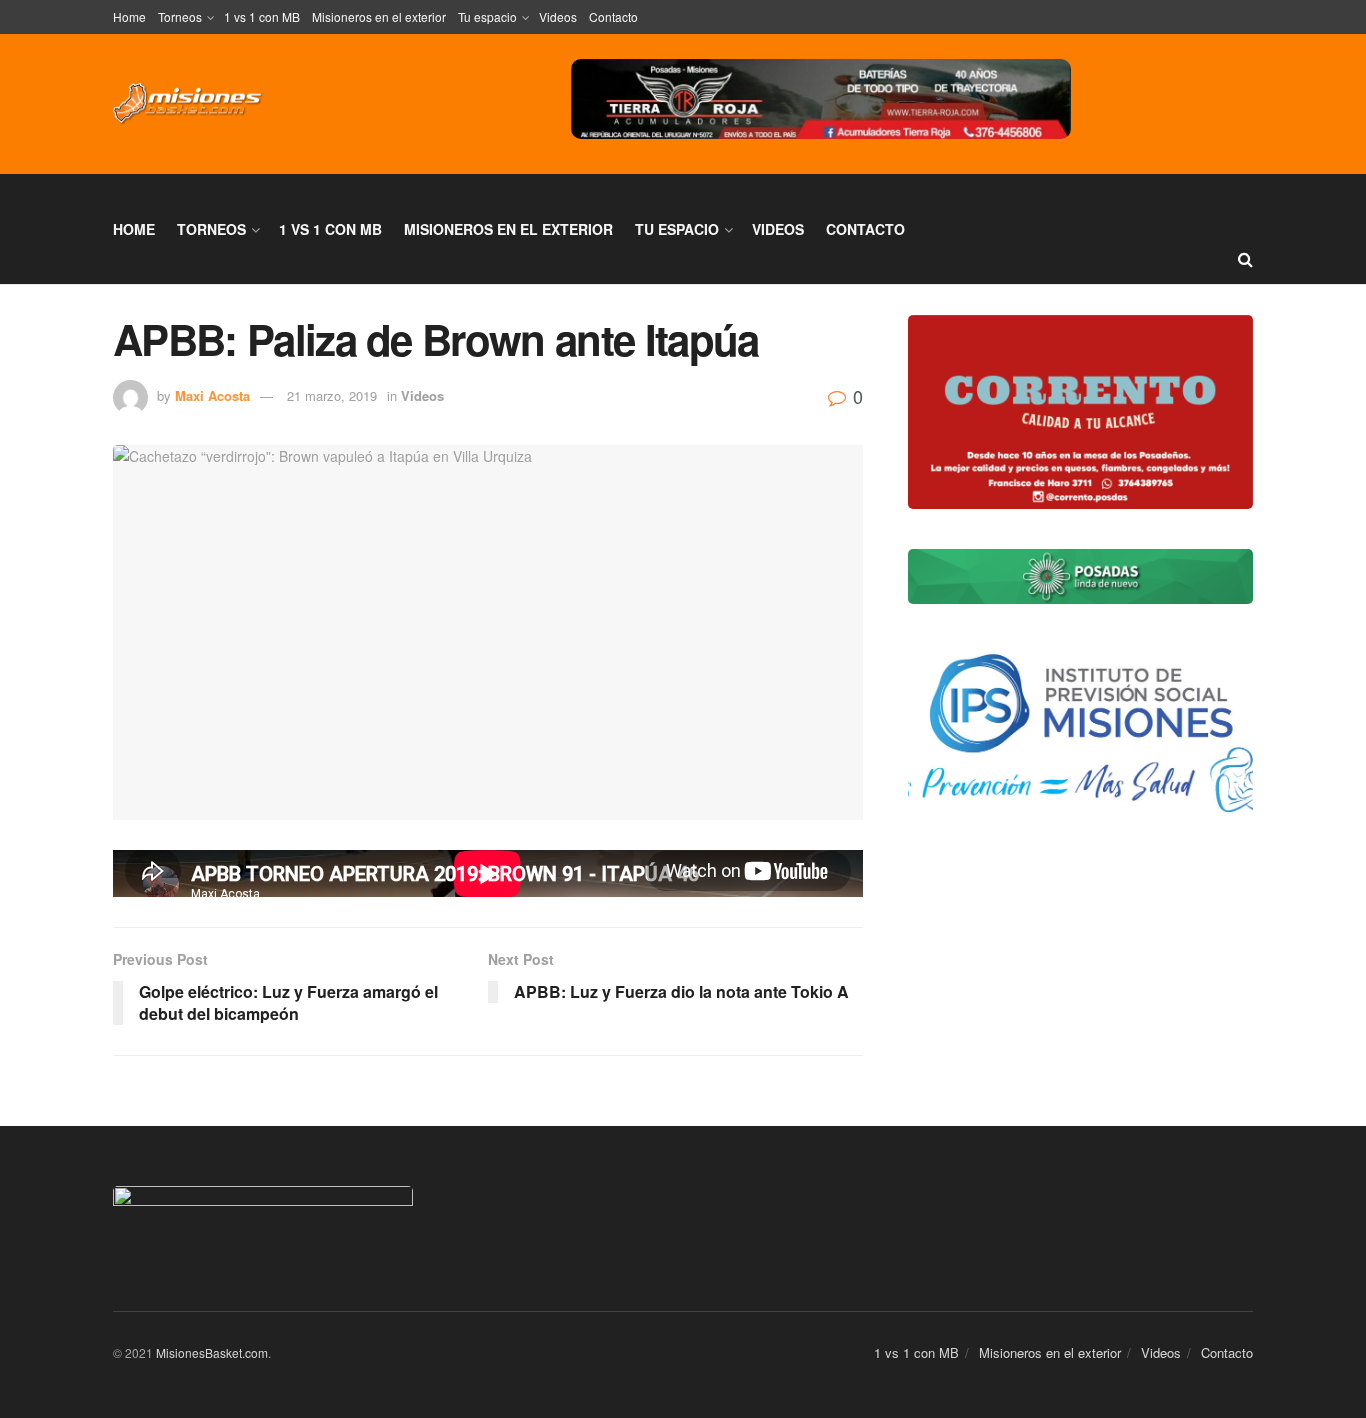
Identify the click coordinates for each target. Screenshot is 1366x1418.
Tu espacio (487, 16)
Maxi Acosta (212, 395)
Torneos (180, 16)
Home (129, 16)
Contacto (613, 16)
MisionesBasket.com (212, 1352)
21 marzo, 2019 (332, 395)
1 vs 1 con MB (262, 16)
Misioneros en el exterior (379, 16)
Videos (558, 16)
